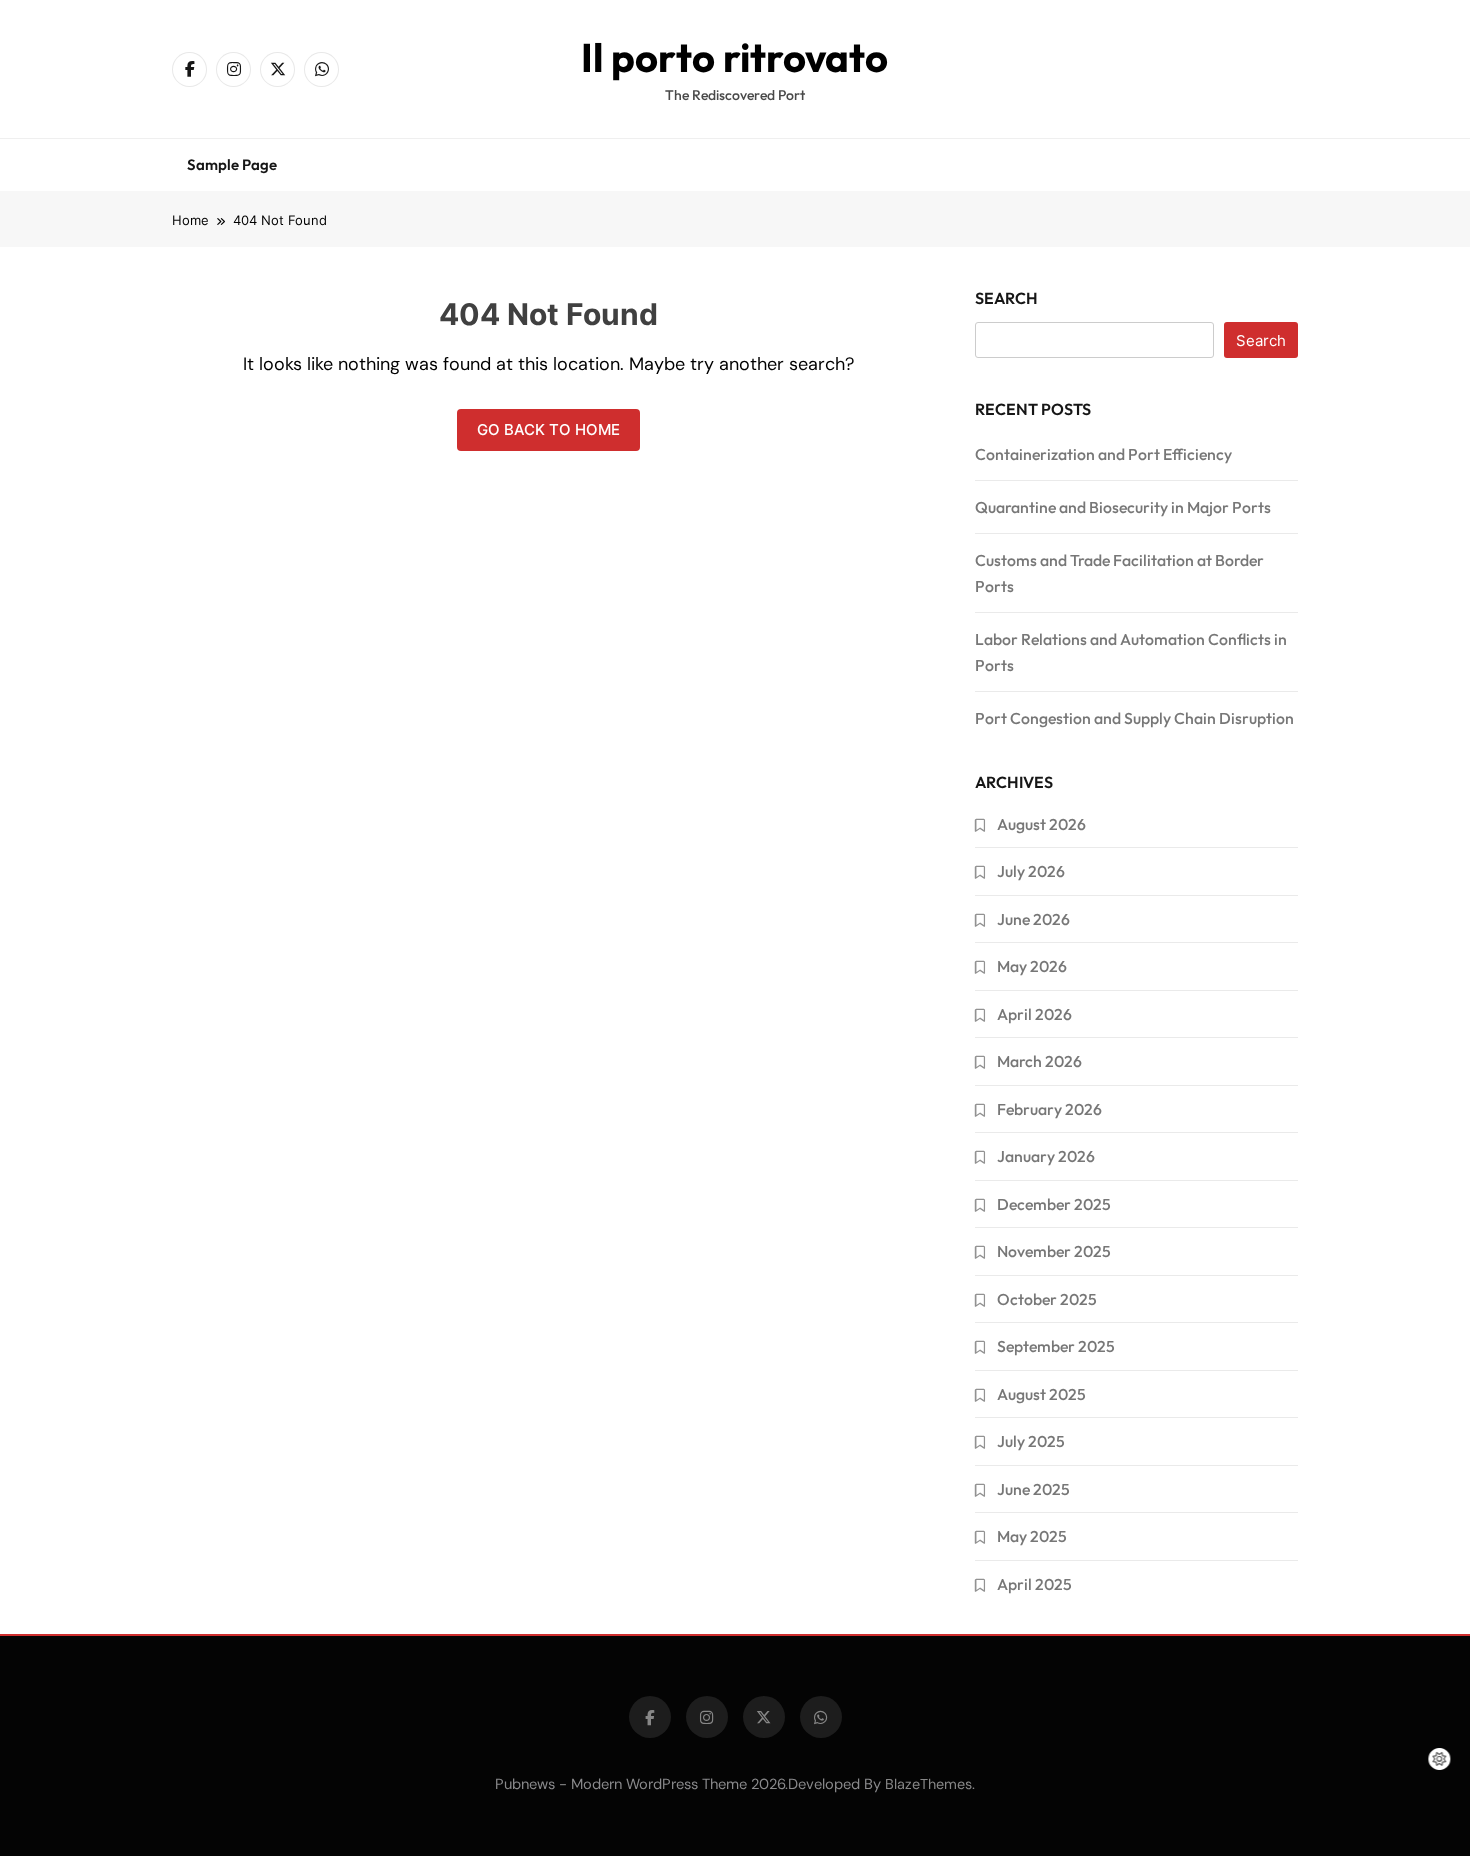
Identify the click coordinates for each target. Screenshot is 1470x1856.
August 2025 (1041, 1394)
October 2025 (1047, 1299)
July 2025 (1031, 1441)
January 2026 (1046, 1156)
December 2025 (1054, 1204)
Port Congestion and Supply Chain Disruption (1134, 718)
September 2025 (1056, 1346)
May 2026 (1032, 966)
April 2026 (1034, 1014)
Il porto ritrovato (734, 57)
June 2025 (1033, 1489)
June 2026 (1033, 919)
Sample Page (232, 164)
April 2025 (1034, 1584)
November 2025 (1054, 1251)
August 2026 (1041, 824)
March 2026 (1039, 1061)
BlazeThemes (928, 1784)
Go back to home (548, 429)
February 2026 (1049, 1109)
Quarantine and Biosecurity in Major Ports (1123, 507)
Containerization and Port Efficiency (1103, 454)
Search (1006, 298)
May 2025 (1032, 1536)
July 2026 (1031, 871)
